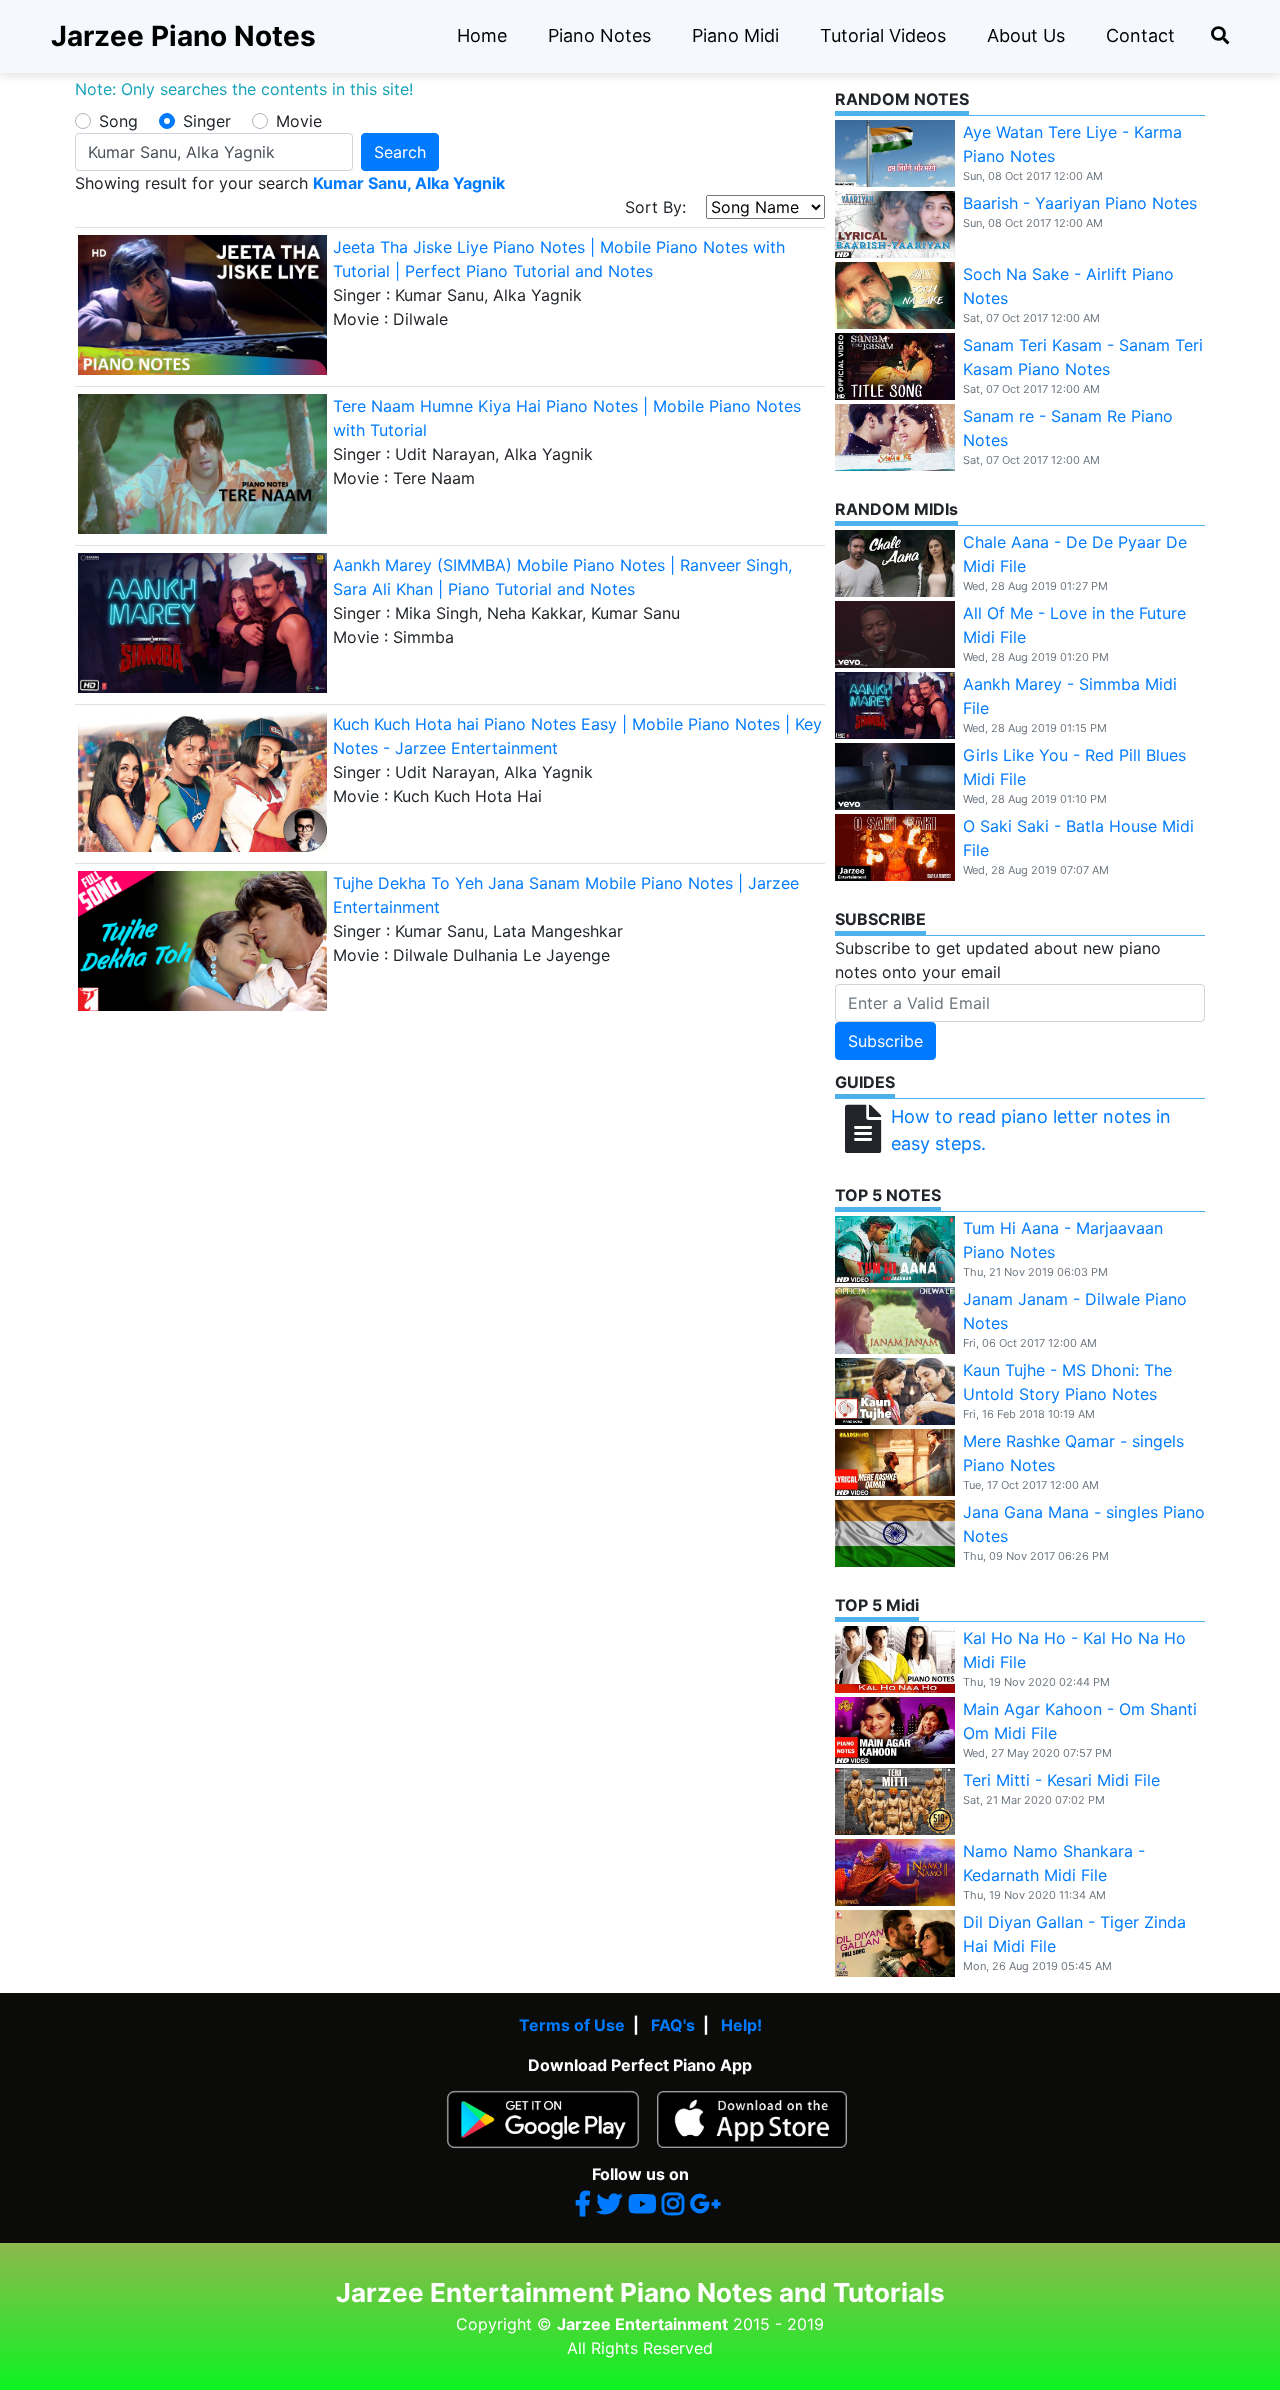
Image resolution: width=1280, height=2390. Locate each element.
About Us (1026, 35)
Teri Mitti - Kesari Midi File (1061, 1780)
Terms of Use (572, 2025)
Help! (741, 2025)
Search (400, 152)
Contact (1140, 35)
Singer (207, 121)
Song (118, 121)
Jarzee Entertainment (642, 2324)
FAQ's (673, 2025)
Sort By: (665, 207)
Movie (299, 121)
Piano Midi (735, 35)
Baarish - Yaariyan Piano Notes (1080, 203)
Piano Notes (599, 35)
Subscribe (885, 1041)
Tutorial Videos (883, 35)
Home (482, 35)
